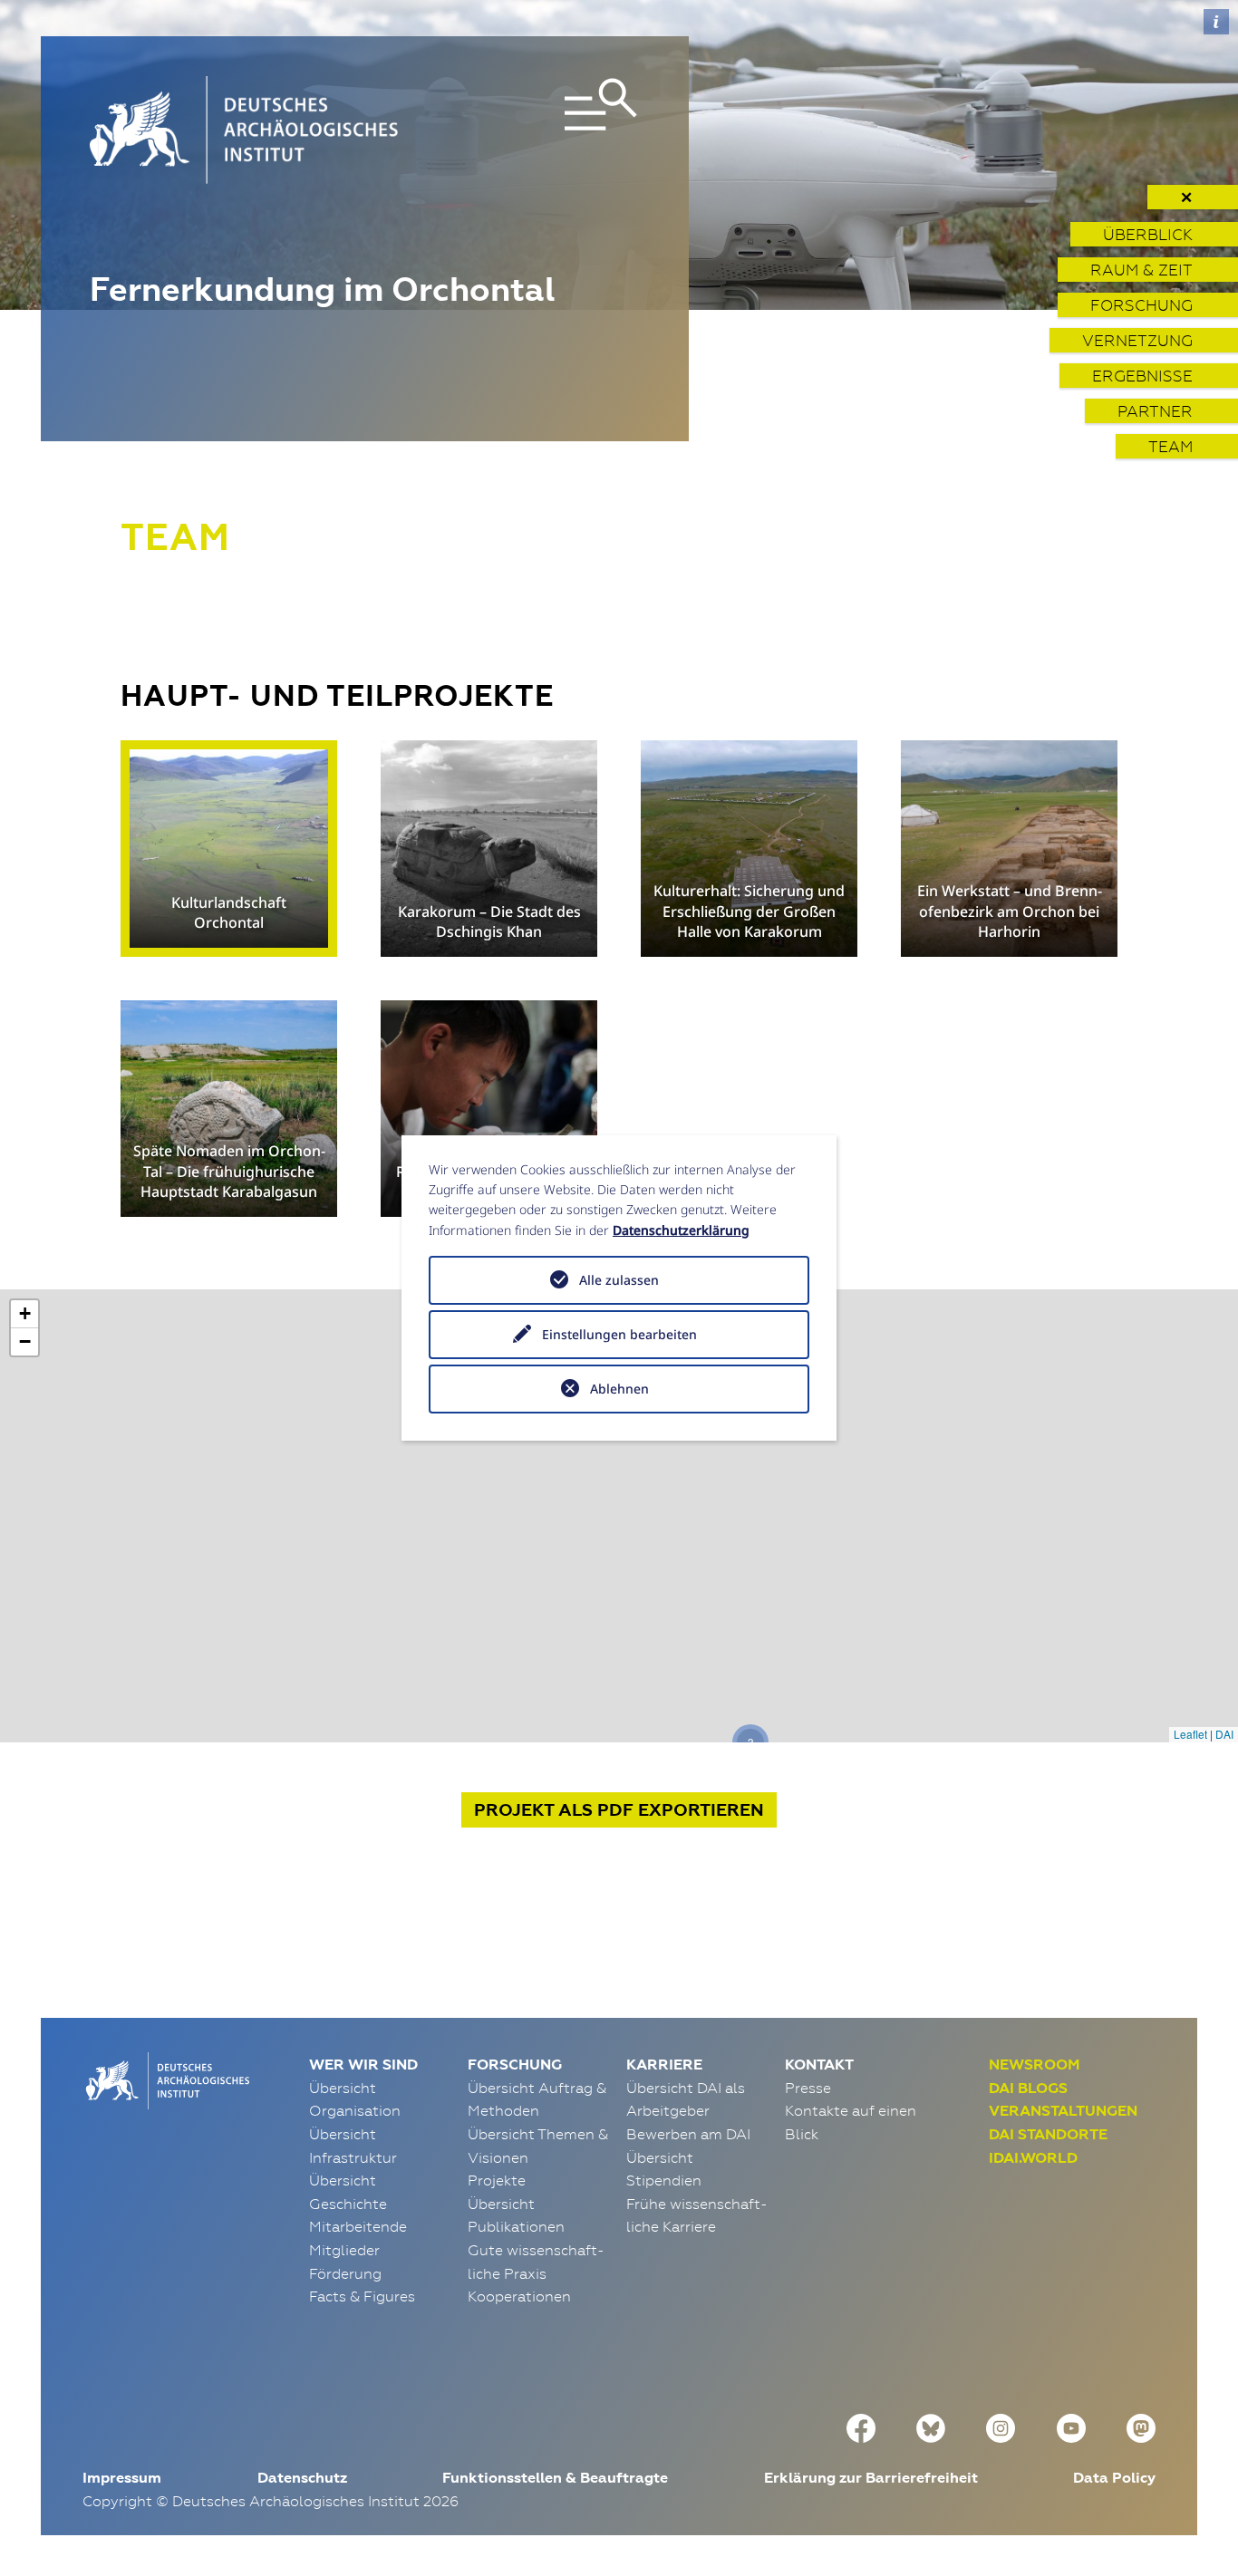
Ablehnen (619, 1389)
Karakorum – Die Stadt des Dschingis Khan (489, 921)
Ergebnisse (1142, 376)
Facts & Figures (362, 2296)
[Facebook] (861, 2426)
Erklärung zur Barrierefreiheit (871, 2478)
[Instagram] (1001, 2426)
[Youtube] (1071, 2426)
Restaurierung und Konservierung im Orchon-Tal (489, 1182)
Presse (808, 2088)
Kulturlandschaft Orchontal (229, 912)
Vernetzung (1137, 340)
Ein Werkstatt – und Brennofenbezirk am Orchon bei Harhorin (1010, 911)
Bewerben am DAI (688, 2134)
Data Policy (1114, 2478)
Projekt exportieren (619, 1810)
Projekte (497, 2180)
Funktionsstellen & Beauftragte (555, 2478)
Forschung (1141, 305)
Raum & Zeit (1141, 270)
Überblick (1148, 234)
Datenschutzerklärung (681, 1230)
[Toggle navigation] (551, 130)
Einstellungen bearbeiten (619, 1334)
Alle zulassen (619, 1280)
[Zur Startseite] (166, 2079)
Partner (1155, 411)
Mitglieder (344, 2250)
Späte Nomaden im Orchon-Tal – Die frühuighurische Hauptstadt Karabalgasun (229, 1171)
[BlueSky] (931, 2426)
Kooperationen (519, 2296)
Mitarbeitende (358, 2226)
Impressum (122, 2478)
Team (1170, 446)
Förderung (345, 2273)
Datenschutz (302, 2478)
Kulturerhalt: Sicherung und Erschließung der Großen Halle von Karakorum (749, 911)
